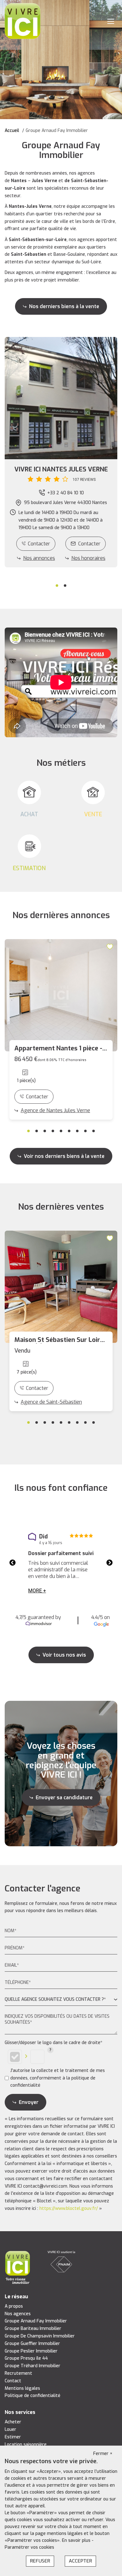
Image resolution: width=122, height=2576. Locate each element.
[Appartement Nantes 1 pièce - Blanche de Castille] (61, 995)
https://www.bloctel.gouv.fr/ (69, 2208)
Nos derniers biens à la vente (64, 306)
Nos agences (18, 2314)
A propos (14, 2306)
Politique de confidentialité (33, 2396)
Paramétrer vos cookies (29, 2547)
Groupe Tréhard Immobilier (33, 2366)
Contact (13, 2381)
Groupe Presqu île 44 (26, 2358)
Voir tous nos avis (64, 1655)
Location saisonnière (26, 2445)
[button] (61, 474)
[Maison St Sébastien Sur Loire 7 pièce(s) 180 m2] (61, 1287)
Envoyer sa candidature (64, 1798)
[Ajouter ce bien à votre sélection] (111, 946)
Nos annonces (39, 558)
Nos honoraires (88, 558)
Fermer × (103, 2454)
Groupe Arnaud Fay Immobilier (36, 2321)
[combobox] (61, 2000)
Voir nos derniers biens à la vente (64, 1156)
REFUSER (40, 2561)
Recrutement (18, 2373)
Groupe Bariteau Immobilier (33, 2329)
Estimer (13, 2437)
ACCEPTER (80, 2561)
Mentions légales (22, 2388)
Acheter (13, 2422)
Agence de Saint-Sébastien (51, 1402)
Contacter (39, 544)
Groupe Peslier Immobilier (31, 2351)
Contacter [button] (89, 544)
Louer (10, 2429)
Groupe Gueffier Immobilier (32, 2344)
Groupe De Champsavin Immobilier (40, 2336)
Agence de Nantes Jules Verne (55, 1110)
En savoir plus (77, 2540)
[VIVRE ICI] (23, 21)
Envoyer (29, 2102)
